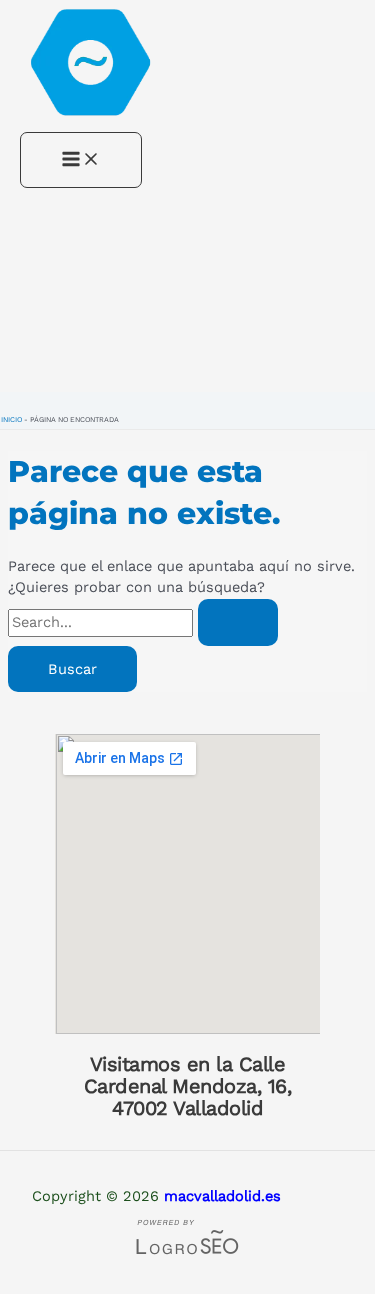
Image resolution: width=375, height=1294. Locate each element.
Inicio (11, 419)
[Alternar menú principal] (81, 160)
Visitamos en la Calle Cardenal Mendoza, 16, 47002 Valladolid (188, 1086)
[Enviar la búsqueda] (238, 622)
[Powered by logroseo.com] (188, 1252)
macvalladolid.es (222, 1196)
